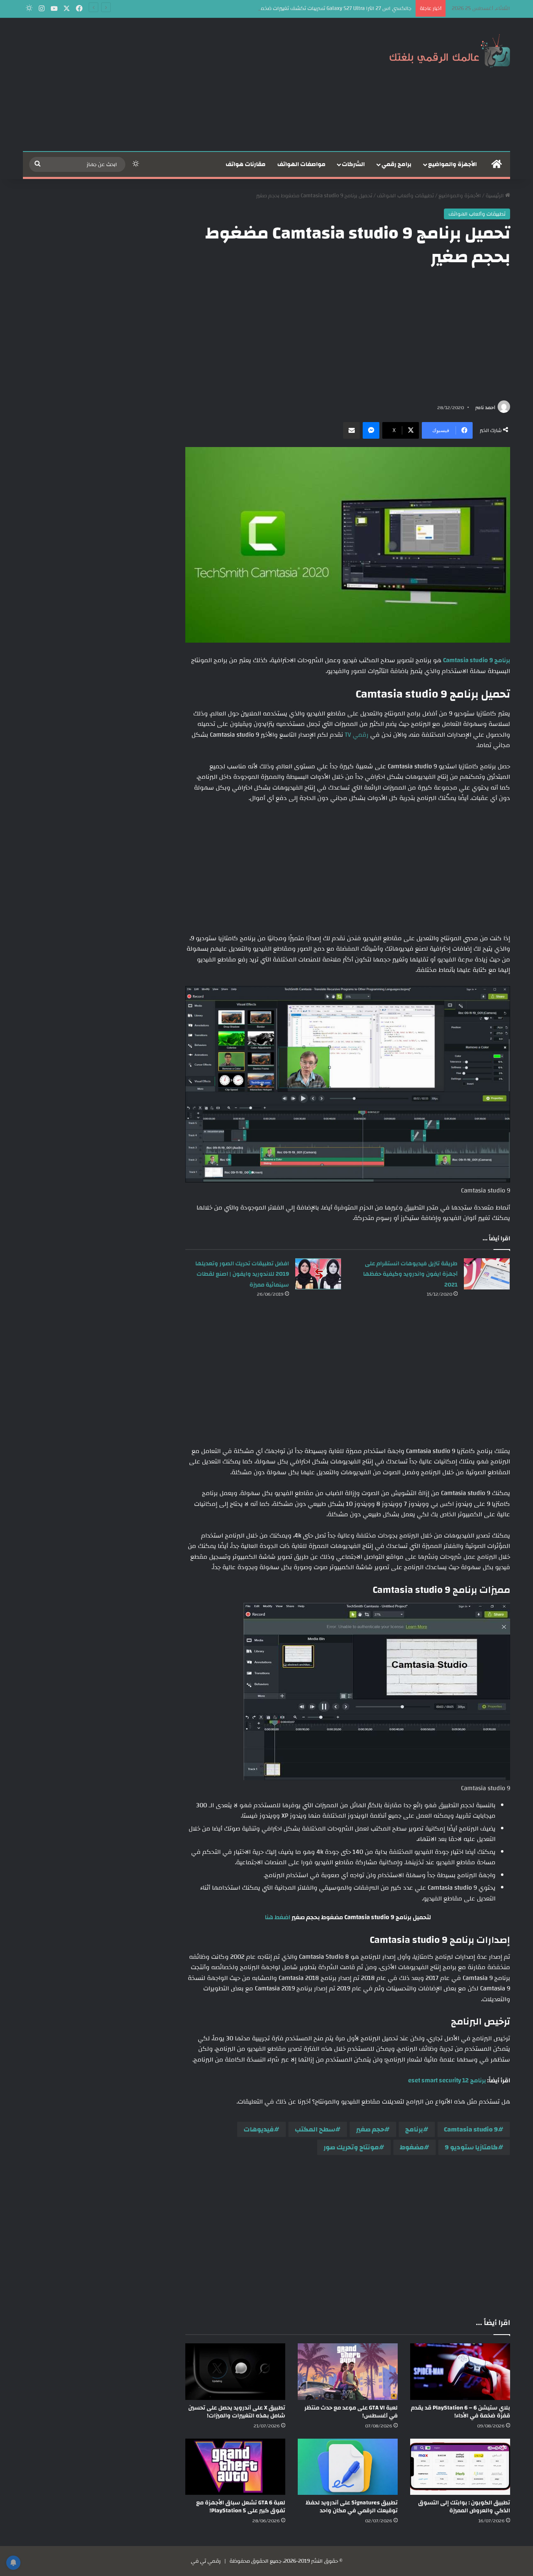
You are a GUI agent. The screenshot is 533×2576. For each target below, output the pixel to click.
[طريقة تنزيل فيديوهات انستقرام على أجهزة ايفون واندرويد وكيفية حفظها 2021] (487, 1274)
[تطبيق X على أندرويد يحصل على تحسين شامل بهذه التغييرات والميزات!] (235, 2371)
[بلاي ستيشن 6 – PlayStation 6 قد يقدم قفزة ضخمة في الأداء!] (460, 2371)
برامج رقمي (396, 164)
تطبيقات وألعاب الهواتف (405, 196)
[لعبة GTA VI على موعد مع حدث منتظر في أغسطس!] (348, 2371)
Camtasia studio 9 (471, 2129)
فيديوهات (259, 2129)
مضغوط (412, 2147)
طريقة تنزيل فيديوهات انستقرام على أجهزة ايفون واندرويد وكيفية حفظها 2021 (410, 1274)
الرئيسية (495, 196)
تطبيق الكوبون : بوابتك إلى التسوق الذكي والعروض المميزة (464, 2507)
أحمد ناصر (485, 407)
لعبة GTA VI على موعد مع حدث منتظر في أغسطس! (351, 2412)
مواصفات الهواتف (301, 164)
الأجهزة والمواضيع (452, 164)
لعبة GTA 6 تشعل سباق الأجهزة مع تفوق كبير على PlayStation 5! (241, 2507)
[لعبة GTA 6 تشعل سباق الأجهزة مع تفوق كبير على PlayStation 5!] (235, 2467)
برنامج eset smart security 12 (447, 2080)
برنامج (414, 2129)
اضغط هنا (278, 1917)
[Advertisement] (183, 84)
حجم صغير (370, 2129)
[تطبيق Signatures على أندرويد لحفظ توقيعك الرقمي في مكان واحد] (348, 2467)
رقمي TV (357, 735)
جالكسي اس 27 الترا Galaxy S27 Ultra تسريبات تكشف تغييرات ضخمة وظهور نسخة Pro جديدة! (306, 8)
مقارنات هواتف (246, 164)
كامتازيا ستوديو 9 (471, 2147)
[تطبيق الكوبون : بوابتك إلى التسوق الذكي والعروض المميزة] (460, 2467)
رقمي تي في (206, 2561)
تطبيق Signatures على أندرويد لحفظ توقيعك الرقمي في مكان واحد (352, 2507)
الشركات (353, 164)
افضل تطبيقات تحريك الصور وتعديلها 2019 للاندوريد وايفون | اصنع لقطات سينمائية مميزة (242, 1274)
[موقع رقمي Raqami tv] (450, 49)
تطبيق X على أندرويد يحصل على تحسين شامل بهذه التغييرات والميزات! (237, 2412)
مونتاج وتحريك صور (351, 2147)
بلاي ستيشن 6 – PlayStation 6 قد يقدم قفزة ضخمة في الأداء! (461, 2412)
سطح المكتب (315, 2129)
